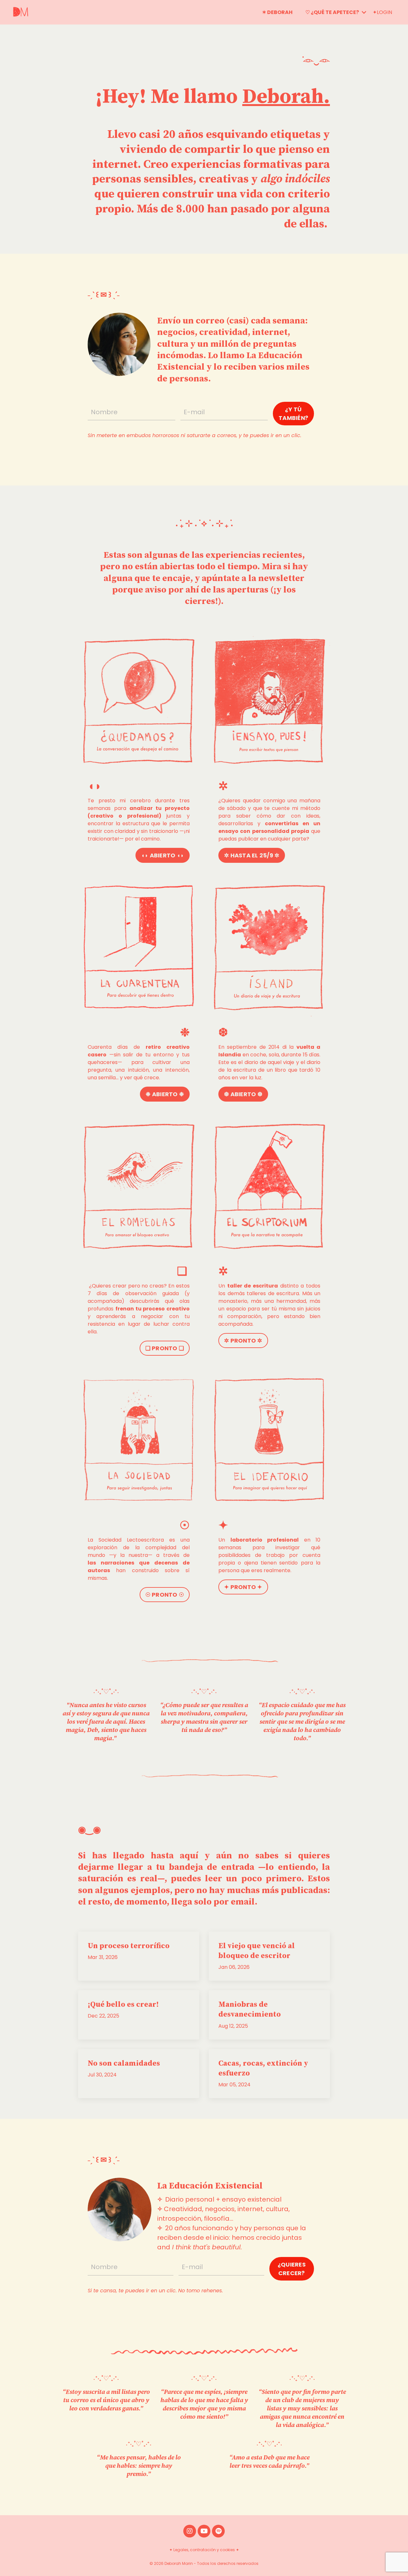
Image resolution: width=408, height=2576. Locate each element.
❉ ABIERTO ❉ (165, 1094)
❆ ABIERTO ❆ (243, 1094)
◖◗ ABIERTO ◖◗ (163, 855)
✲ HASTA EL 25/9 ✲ (252, 855)
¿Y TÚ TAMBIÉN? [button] (293, 414)
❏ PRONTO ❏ (165, 1348)
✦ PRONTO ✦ (243, 1587)
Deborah (283, 97)
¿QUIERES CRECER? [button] (292, 2269)
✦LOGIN (382, 12)
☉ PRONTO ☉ (165, 1595)
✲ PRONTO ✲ (243, 1341)
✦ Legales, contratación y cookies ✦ (204, 2550)
